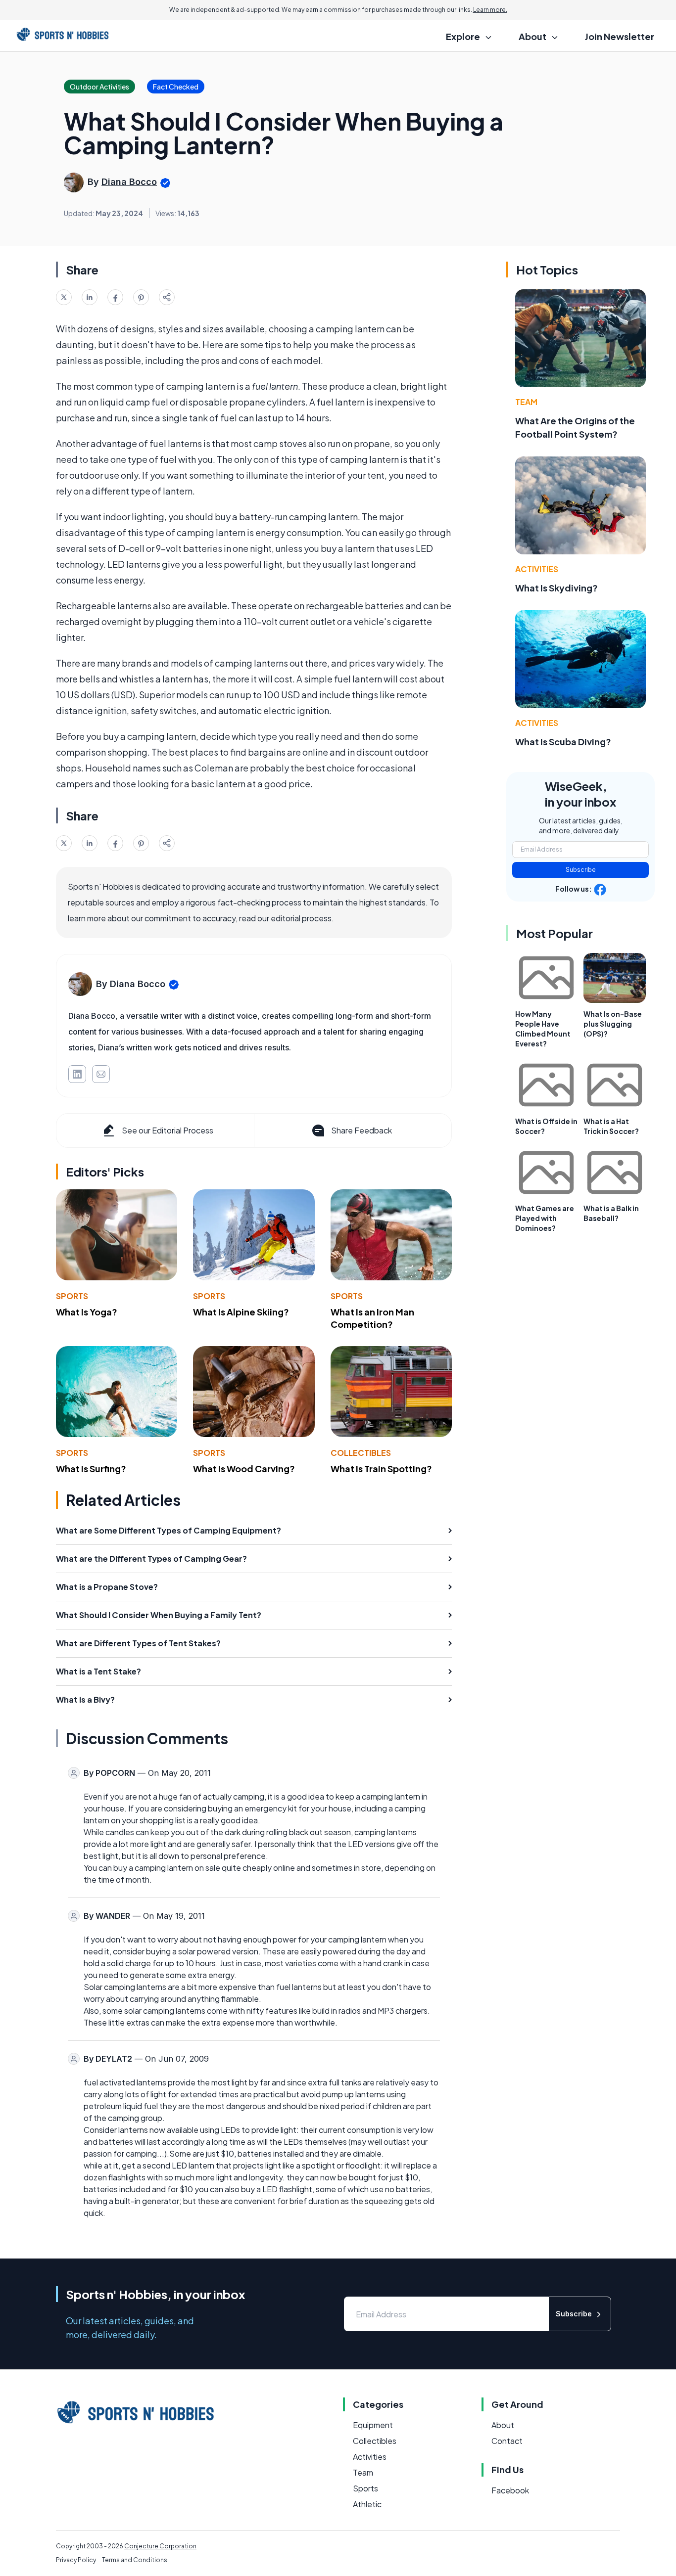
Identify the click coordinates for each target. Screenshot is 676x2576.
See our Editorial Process (168, 1130)
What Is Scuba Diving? (563, 742)
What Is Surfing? (91, 1469)
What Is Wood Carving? (244, 1469)
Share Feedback (362, 1130)
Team (526, 402)
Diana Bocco (129, 182)
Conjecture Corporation (160, 2546)
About (503, 2425)
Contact (507, 2441)
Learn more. (490, 10)
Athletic (367, 2504)
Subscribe (581, 870)
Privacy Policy (76, 2560)
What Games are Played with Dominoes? (545, 1218)
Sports (72, 1296)
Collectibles (361, 1453)
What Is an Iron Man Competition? (372, 1318)
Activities (537, 569)
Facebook (510, 2490)
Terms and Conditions (135, 2560)
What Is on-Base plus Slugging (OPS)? (613, 1024)
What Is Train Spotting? (381, 1469)
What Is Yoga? (87, 1312)
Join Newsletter (620, 36)
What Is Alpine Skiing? (241, 1312)
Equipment (373, 2425)
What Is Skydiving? (556, 588)
